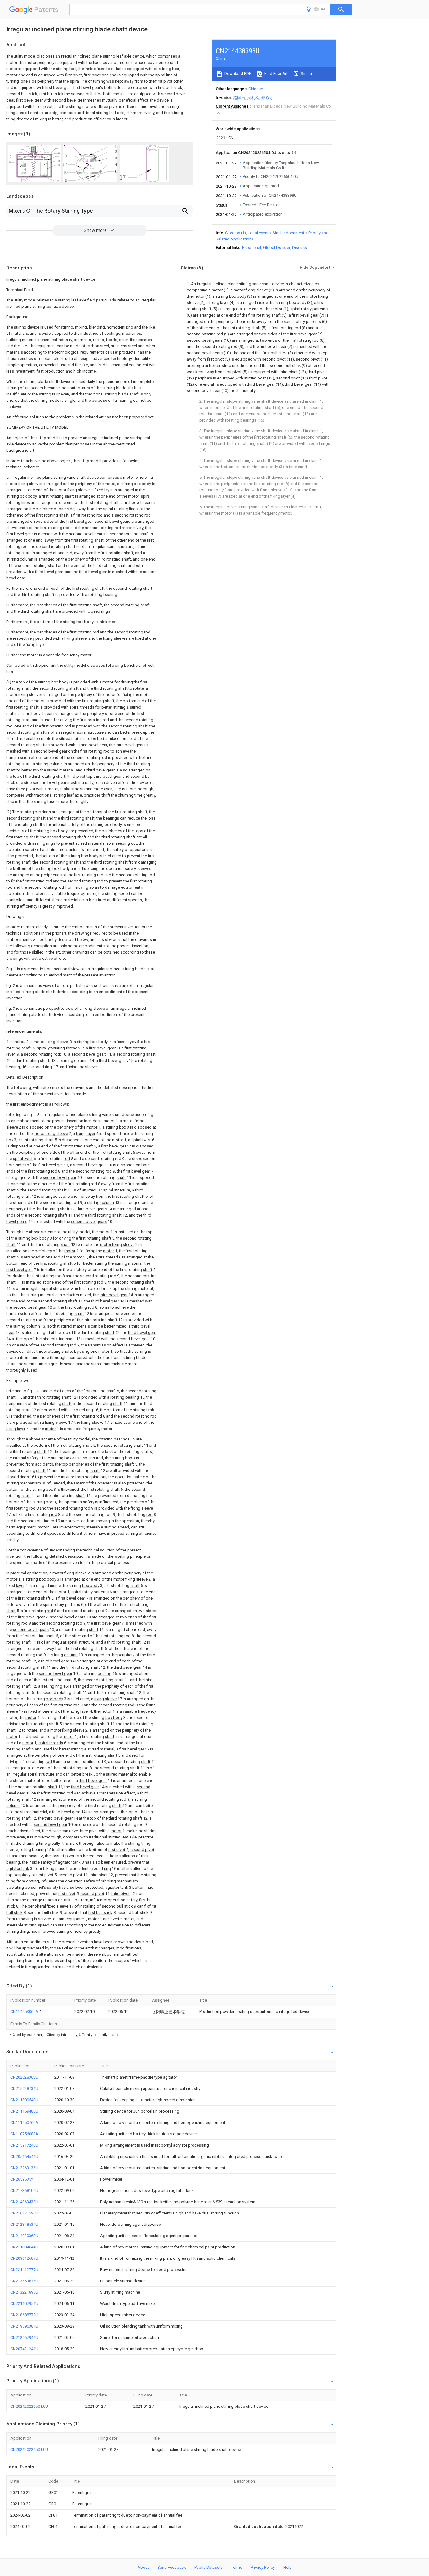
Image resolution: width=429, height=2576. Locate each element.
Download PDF (237, 73)
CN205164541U (24, 2156)
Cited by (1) (236, 233)
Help (288, 2567)
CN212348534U (24, 2224)
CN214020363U (24, 2236)
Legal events (259, 233)
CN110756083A (24, 2134)
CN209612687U (24, 2258)
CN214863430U (24, 2202)
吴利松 (253, 98)
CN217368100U (24, 2190)
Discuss (299, 248)
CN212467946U (24, 2338)
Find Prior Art (276, 73)
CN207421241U (24, 2349)
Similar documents (290, 233)
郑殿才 (267, 98)
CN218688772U (24, 2315)
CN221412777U (24, 2270)
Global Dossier (277, 248)
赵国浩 (239, 98)
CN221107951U (24, 2304)
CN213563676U (24, 2281)
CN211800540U (24, 2100)
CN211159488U (24, 2111)
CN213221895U (24, 2292)
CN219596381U (24, 2326)
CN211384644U (24, 2247)
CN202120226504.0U (29, 2406)
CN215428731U (24, 2089)
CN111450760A (24, 2123)
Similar (307, 73)
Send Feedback (172, 2567)
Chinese (256, 89)
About (143, 2567)
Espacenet (252, 248)
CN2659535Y (22, 2179)
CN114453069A (25, 2012)
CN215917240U (24, 2145)
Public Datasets (209, 2567)
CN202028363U (24, 2077)
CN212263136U (24, 2168)
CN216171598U (24, 2213)
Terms (237, 2567)
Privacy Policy (263, 2567)
